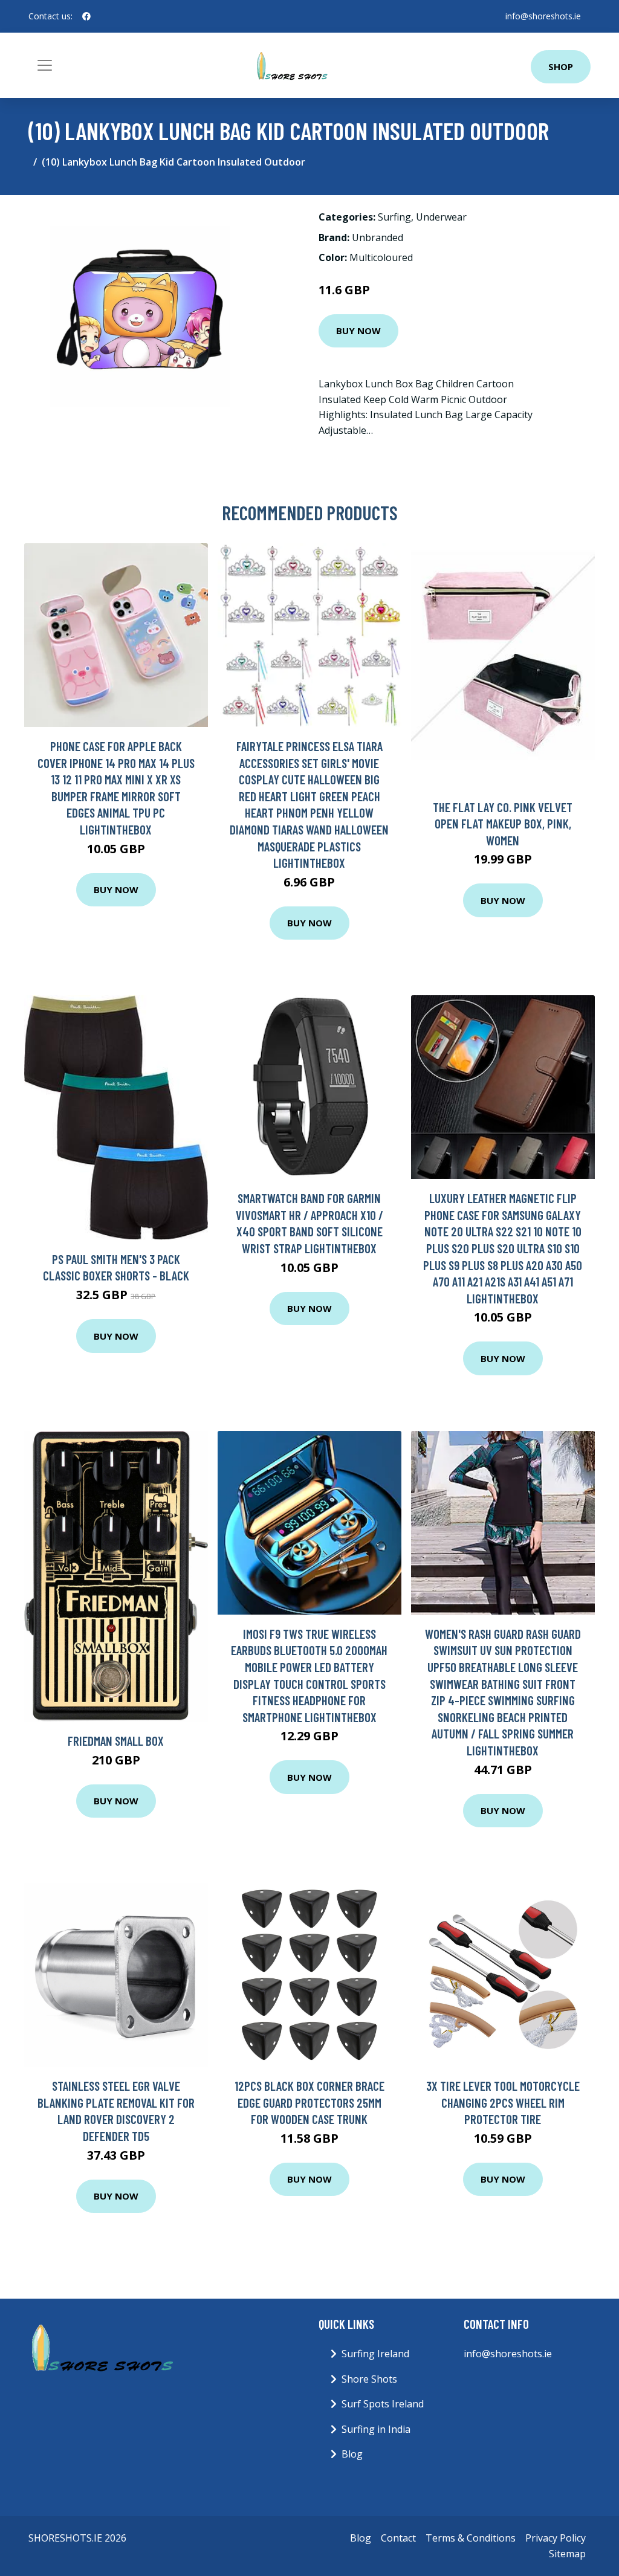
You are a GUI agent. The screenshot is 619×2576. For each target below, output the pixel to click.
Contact (398, 2538)
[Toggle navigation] (45, 65)
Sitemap (567, 2554)
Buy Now (358, 331)
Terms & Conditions (471, 2538)
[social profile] (86, 16)
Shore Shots (369, 2379)
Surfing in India (376, 2429)
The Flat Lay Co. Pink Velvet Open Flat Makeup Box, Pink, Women (503, 824)
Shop (561, 66)
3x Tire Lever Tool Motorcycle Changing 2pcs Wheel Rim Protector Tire (503, 2102)
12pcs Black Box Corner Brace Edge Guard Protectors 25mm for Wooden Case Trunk (309, 2102)
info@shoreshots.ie (543, 16)
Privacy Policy (556, 2538)
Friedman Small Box (116, 1741)
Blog (352, 2454)
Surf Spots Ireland (383, 2404)
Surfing (394, 217)
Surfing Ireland (375, 2354)
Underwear (441, 217)
